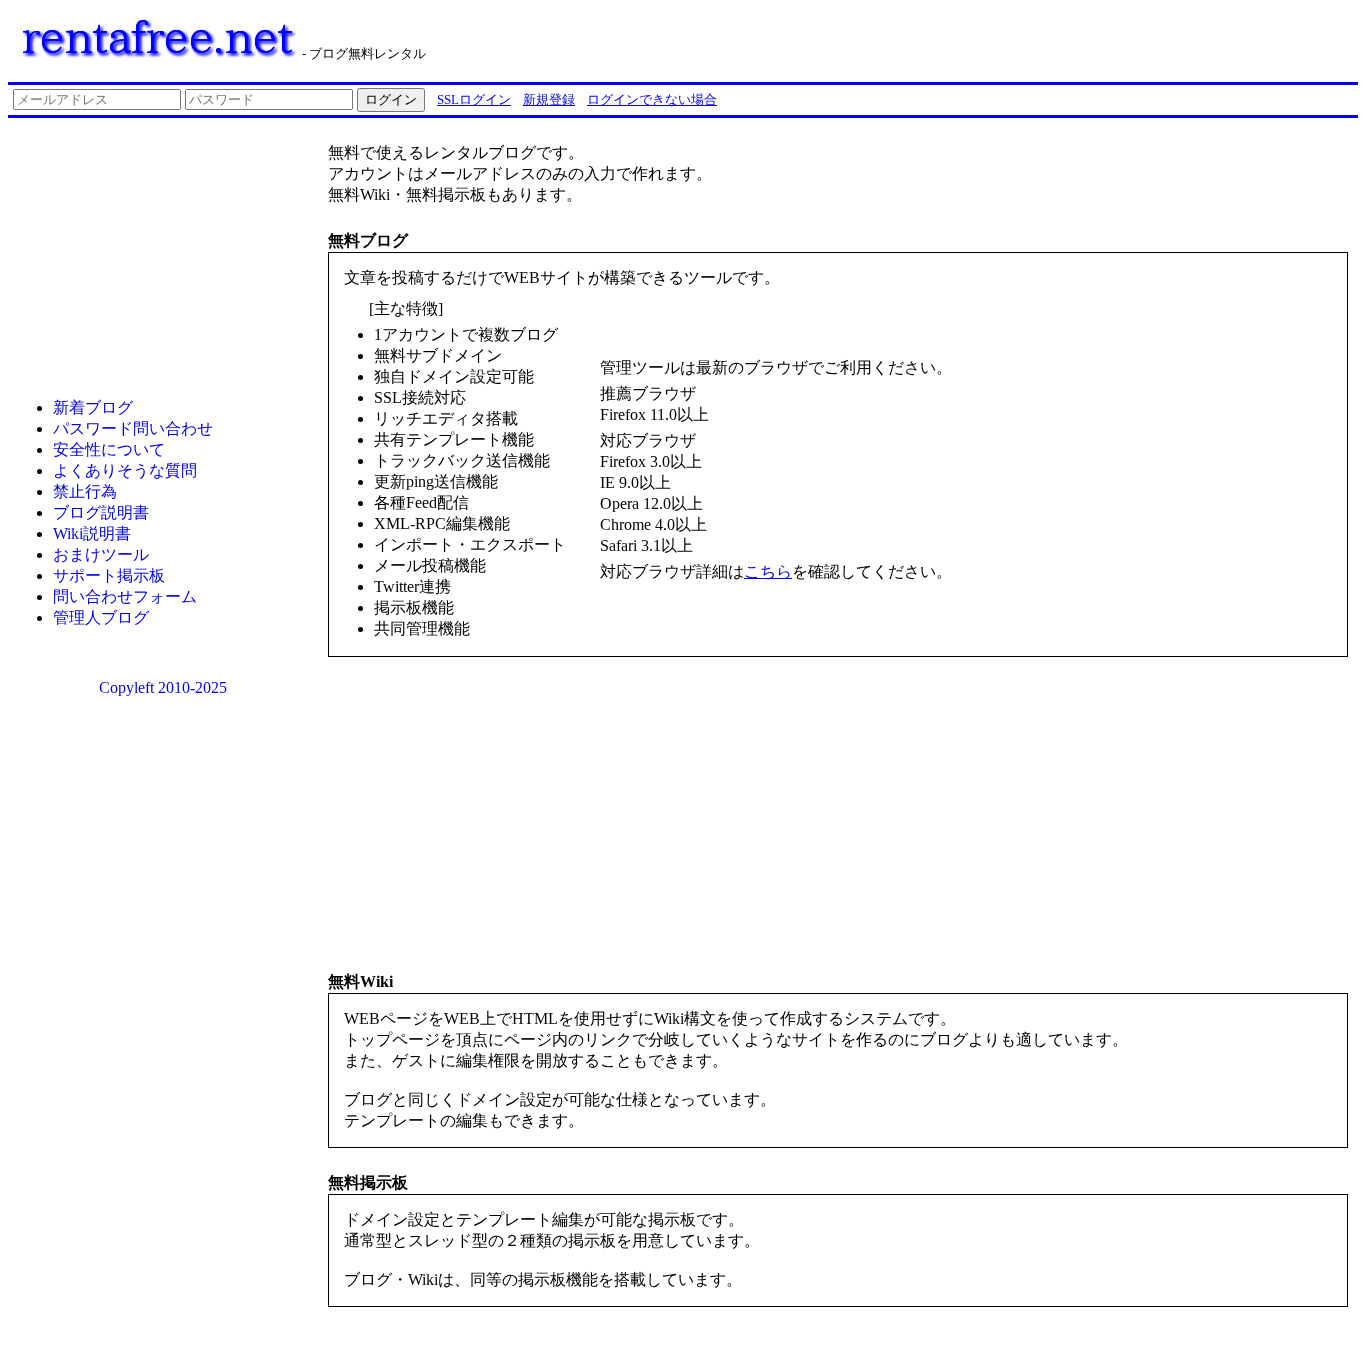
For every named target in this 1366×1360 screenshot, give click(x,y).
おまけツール (101, 554)
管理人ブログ (101, 617)
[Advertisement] (1104, 38)
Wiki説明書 (92, 533)
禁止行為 (85, 491)
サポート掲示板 (109, 575)
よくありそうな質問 (125, 470)
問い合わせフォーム (125, 596)
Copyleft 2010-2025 (163, 687)
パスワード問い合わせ (133, 428)
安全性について (109, 449)
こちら (768, 571)
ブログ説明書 (101, 512)
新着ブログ (93, 407)
